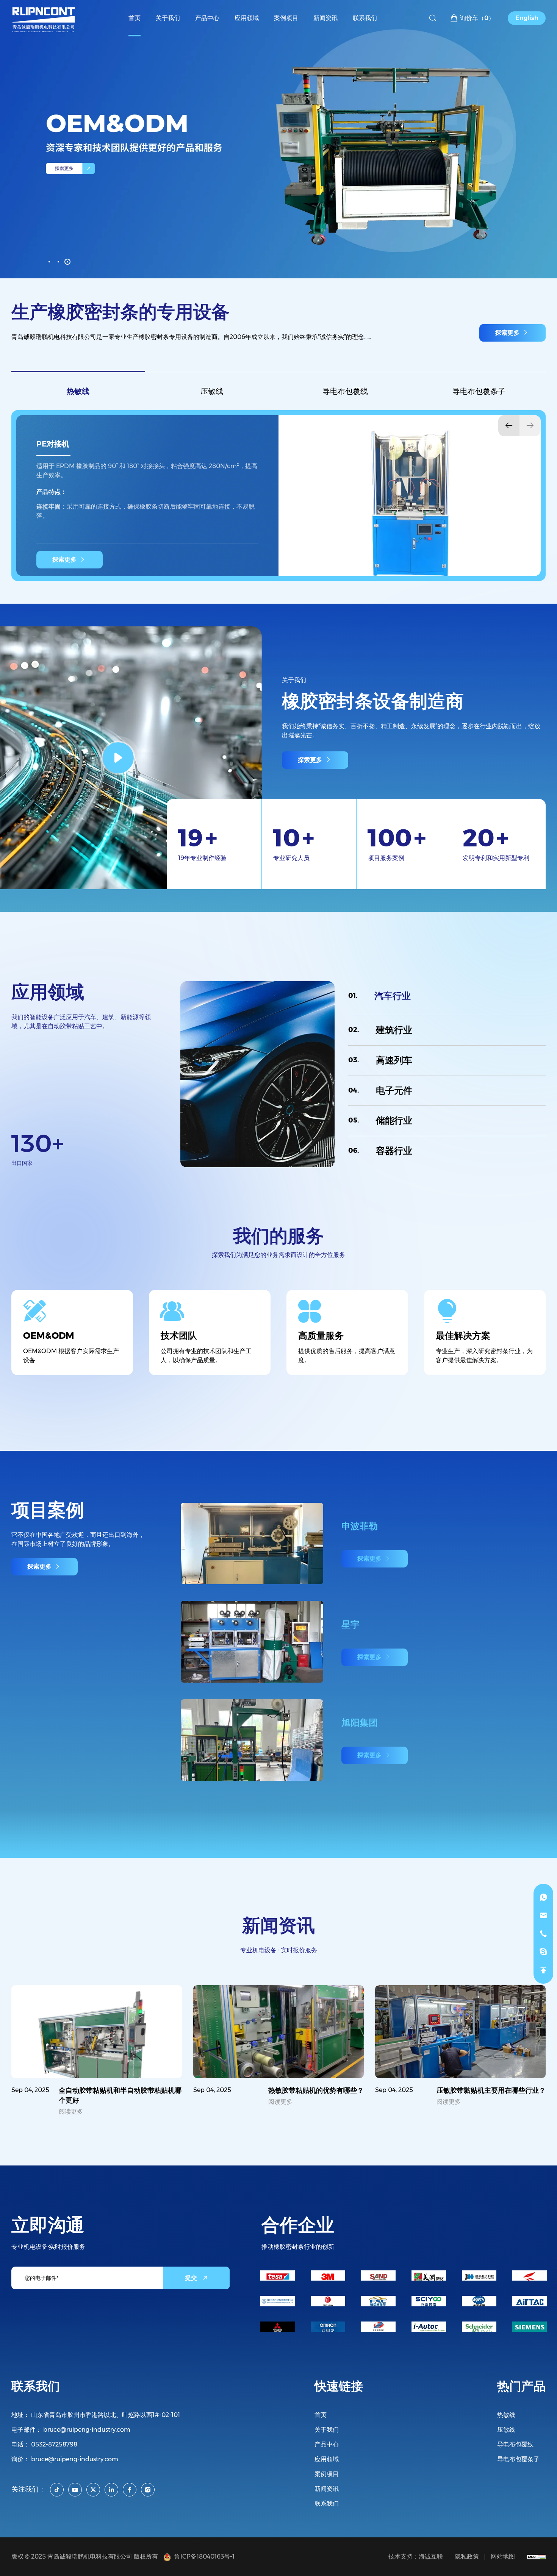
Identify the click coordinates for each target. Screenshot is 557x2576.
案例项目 (327, 2474)
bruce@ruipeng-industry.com (87, 2430)
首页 (321, 2415)
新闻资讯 (327, 2489)
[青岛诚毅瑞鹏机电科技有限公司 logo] (44, 18)
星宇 (350, 1723)
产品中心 (327, 2444)
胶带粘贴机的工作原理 (148, 2090)
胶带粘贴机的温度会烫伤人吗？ (316, 2090)
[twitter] (93, 2490)
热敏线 (78, 391)
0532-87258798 (54, 2444)
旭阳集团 (360, 1821)
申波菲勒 (360, 1624)
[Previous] (509, 426)
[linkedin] (111, 2490)
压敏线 (212, 391)
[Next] (530, 426)
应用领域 (327, 2459)
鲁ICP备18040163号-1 (204, 2556)
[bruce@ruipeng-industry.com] (543, 1916)
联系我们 (327, 2503)
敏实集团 (360, 1526)
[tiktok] (57, 2490)
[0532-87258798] (543, 1934)
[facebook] (130, 2490)
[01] (49, 262)
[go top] (543, 1970)
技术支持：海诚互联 (416, 2556)
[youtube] (75, 2490)
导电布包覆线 (345, 391)
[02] (58, 262)
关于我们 (327, 2430)
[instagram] (148, 2490)
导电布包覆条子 (479, 391)
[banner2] (278, 139)
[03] (67, 262)
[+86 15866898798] (543, 1897)
